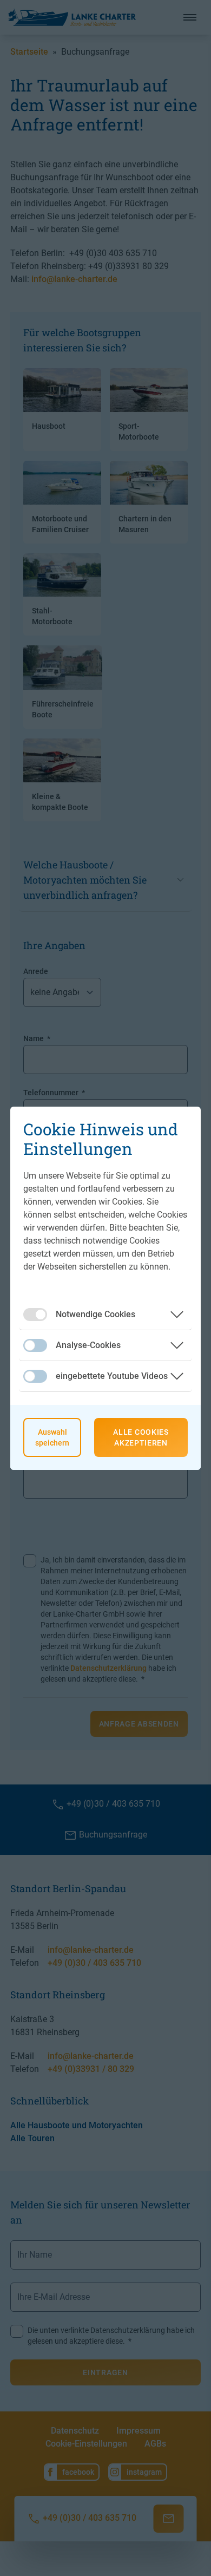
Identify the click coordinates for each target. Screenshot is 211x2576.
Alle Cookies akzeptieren (141, 1437)
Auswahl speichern (52, 1437)
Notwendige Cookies (95, 1314)
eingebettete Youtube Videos (112, 1376)
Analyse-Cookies (88, 1345)
